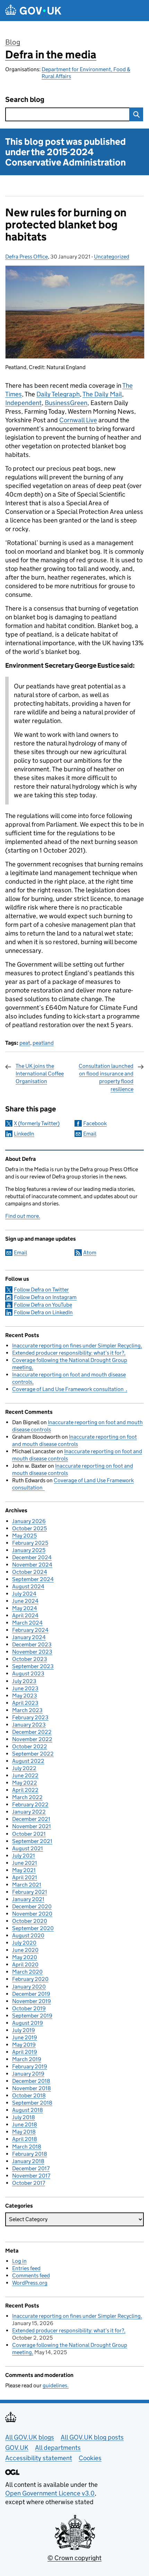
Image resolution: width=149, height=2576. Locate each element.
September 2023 (33, 1666)
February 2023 (30, 1717)
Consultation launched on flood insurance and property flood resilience (106, 1078)
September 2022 (33, 1754)
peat (25, 1043)
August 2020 (28, 1935)
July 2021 (24, 1856)
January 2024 (29, 1637)
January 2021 (28, 1899)
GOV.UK (17, 2448)
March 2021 (27, 1885)
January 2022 (29, 1812)
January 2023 (29, 1725)
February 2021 (30, 1892)
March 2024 (27, 1623)
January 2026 (29, 1521)
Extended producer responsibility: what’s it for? (68, 1353)
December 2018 (31, 2081)
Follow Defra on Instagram (45, 1297)
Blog (13, 42)
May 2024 (25, 1608)
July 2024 (24, 1594)
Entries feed (26, 2268)
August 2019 (28, 2023)
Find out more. (23, 1216)
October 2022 (30, 1746)
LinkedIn (24, 1134)
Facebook (95, 1123)
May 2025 (24, 1536)
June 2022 (25, 1775)
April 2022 (25, 1790)
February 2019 (30, 2066)
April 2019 (25, 2052)
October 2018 (29, 2095)
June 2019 (25, 2037)
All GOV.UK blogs (30, 2437)
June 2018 (25, 2124)
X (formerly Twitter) (37, 1123)
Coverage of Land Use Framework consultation (69, 1389)
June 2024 (25, 1601)
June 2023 (25, 1688)
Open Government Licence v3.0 (50, 2493)
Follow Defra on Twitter (41, 1290)
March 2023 (27, 1710)
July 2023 (24, 1681)
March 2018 (27, 2147)
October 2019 (29, 2008)
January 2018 (28, 2161)
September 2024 (33, 1579)
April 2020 (25, 1964)
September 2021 (32, 1841)
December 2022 (32, 1732)
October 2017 (29, 2183)
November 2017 (31, 2176)
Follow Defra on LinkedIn (43, 1312)
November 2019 (32, 2001)
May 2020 (25, 1957)
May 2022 (25, 1783)
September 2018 (32, 2103)
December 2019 (31, 1994)
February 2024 (30, 1630)
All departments (58, 2448)
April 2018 (25, 2139)
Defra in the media (51, 55)
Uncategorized (112, 257)
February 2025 (30, 1543)
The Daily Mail (102, 394)
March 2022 (27, 1797)
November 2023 (32, 1652)
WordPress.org (30, 2283)
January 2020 (29, 1987)
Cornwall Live (78, 420)
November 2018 (32, 2088)
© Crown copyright (74, 2558)
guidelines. (56, 2385)
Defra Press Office (27, 257)
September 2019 (32, 2016)
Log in (19, 2261)
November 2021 (32, 1826)
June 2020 (25, 1950)
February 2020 (30, 1979)
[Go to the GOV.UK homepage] (33, 11)
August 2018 (28, 2110)
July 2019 (24, 2030)
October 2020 (30, 1921)
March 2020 (27, 1972)
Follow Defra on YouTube (43, 1305)
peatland (43, 1043)
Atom (90, 1253)
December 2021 (31, 1819)
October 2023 (30, 1659)
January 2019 (28, 2074)
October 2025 (29, 1528)
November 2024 (32, 1565)
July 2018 (24, 2117)
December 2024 (32, 1557)
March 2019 (27, 2059)
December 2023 (32, 1644)
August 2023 (28, 1674)
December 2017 (31, 2168)
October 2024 (30, 1572)
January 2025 (29, 1550)
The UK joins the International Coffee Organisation (40, 1074)
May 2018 (24, 2132)
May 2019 (24, 2045)
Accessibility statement (39, 2458)
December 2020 (32, 1906)
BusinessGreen (66, 403)
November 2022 (32, 1739)
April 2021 (25, 1877)
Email (90, 1134)
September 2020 (33, 1928)
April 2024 (25, 1615)
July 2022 (24, 1768)
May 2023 (25, 1696)
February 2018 (30, 2154)
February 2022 (30, 1804)
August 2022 (28, 1761)
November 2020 (32, 1914)
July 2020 (24, 1943)
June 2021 (25, 1863)
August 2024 (28, 1586)
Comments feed (31, 2276)
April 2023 (25, 1703)
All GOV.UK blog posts (92, 2437)
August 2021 (28, 1848)
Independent (23, 403)
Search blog (25, 100)
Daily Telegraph (58, 394)
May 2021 (24, 1870)
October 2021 (29, 1834)
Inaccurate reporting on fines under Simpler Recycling (76, 1346)
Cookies (90, 2458)
